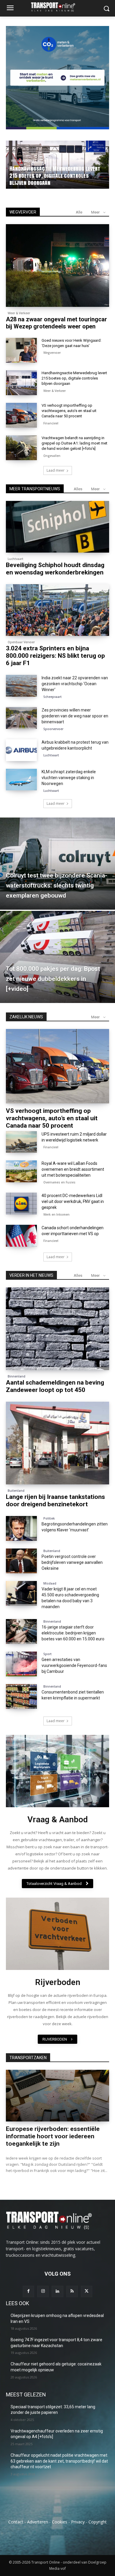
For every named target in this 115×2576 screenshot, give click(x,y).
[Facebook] (28, 2291)
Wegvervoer (52, 353)
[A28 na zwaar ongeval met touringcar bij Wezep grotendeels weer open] (57, 266)
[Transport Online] (57, 7)
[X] (87, 2291)
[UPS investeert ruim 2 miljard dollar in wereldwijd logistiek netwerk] (21, 1142)
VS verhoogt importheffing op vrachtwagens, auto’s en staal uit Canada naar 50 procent (69, 411)
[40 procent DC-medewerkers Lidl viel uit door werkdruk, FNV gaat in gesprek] (21, 1204)
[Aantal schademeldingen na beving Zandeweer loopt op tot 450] (57, 1329)
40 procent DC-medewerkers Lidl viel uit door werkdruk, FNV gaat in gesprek (73, 1201)
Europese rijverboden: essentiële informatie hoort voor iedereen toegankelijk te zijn (53, 2136)
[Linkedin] (57, 2291)
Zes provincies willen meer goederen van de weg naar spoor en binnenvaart (75, 716)
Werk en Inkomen (56, 1214)
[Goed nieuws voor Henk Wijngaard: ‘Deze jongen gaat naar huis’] (21, 350)
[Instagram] (43, 2291)
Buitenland (16, 1491)
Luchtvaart (15, 559)
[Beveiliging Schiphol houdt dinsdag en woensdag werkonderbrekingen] (57, 527)
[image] (57, 1771)
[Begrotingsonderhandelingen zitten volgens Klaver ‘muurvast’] (21, 1528)
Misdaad (50, 1583)
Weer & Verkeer (22, 168)
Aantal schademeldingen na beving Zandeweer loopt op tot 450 (55, 1386)
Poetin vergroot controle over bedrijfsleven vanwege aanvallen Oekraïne (72, 1562)
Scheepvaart (52, 697)
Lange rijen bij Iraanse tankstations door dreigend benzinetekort (55, 1501)
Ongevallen (52, 456)
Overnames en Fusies (59, 1182)
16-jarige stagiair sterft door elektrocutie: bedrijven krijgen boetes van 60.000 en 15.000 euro (73, 1633)
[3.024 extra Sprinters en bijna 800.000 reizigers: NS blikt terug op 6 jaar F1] (57, 610)
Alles (78, 489)
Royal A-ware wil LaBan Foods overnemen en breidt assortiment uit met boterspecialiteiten (73, 1169)
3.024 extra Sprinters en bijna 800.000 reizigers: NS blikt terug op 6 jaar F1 (55, 656)
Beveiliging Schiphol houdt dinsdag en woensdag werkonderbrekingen (55, 569)
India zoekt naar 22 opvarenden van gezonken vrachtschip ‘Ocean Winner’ (75, 684)
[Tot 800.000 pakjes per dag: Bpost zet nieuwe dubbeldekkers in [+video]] (57, 957)
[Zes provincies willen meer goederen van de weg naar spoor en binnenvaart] (21, 718)
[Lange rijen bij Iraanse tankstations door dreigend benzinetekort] (57, 1443)
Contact (16, 2522)
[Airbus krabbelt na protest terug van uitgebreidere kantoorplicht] (21, 750)
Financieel (51, 423)
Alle (79, 212)
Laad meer (56, 470)
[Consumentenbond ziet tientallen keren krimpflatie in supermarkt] (21, 1696)
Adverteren (38, 2522)
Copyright (98, 2522)
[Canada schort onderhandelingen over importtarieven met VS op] (21, 1236)
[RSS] (72, 2291)
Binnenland (17, 1376)
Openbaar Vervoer (21, 642)
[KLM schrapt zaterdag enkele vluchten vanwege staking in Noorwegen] (21, 780)
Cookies (60, 2522)
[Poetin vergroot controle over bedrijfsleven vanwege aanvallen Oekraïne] (21, 1561)
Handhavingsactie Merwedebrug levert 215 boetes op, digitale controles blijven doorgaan (74, 378)
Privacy (78, 2522)
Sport (47, 1654)
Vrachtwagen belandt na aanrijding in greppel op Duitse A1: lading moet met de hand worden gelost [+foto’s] (74, 443)
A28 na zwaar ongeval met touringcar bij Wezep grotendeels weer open (54, 179)
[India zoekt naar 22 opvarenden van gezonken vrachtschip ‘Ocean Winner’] (21, 686)
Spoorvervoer (53, 729)
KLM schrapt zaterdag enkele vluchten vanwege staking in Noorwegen (69, 778)
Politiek (49, 1518)
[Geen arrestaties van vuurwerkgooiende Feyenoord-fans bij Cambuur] (21, 1664)
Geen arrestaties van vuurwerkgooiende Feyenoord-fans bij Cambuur (74, 1665)
